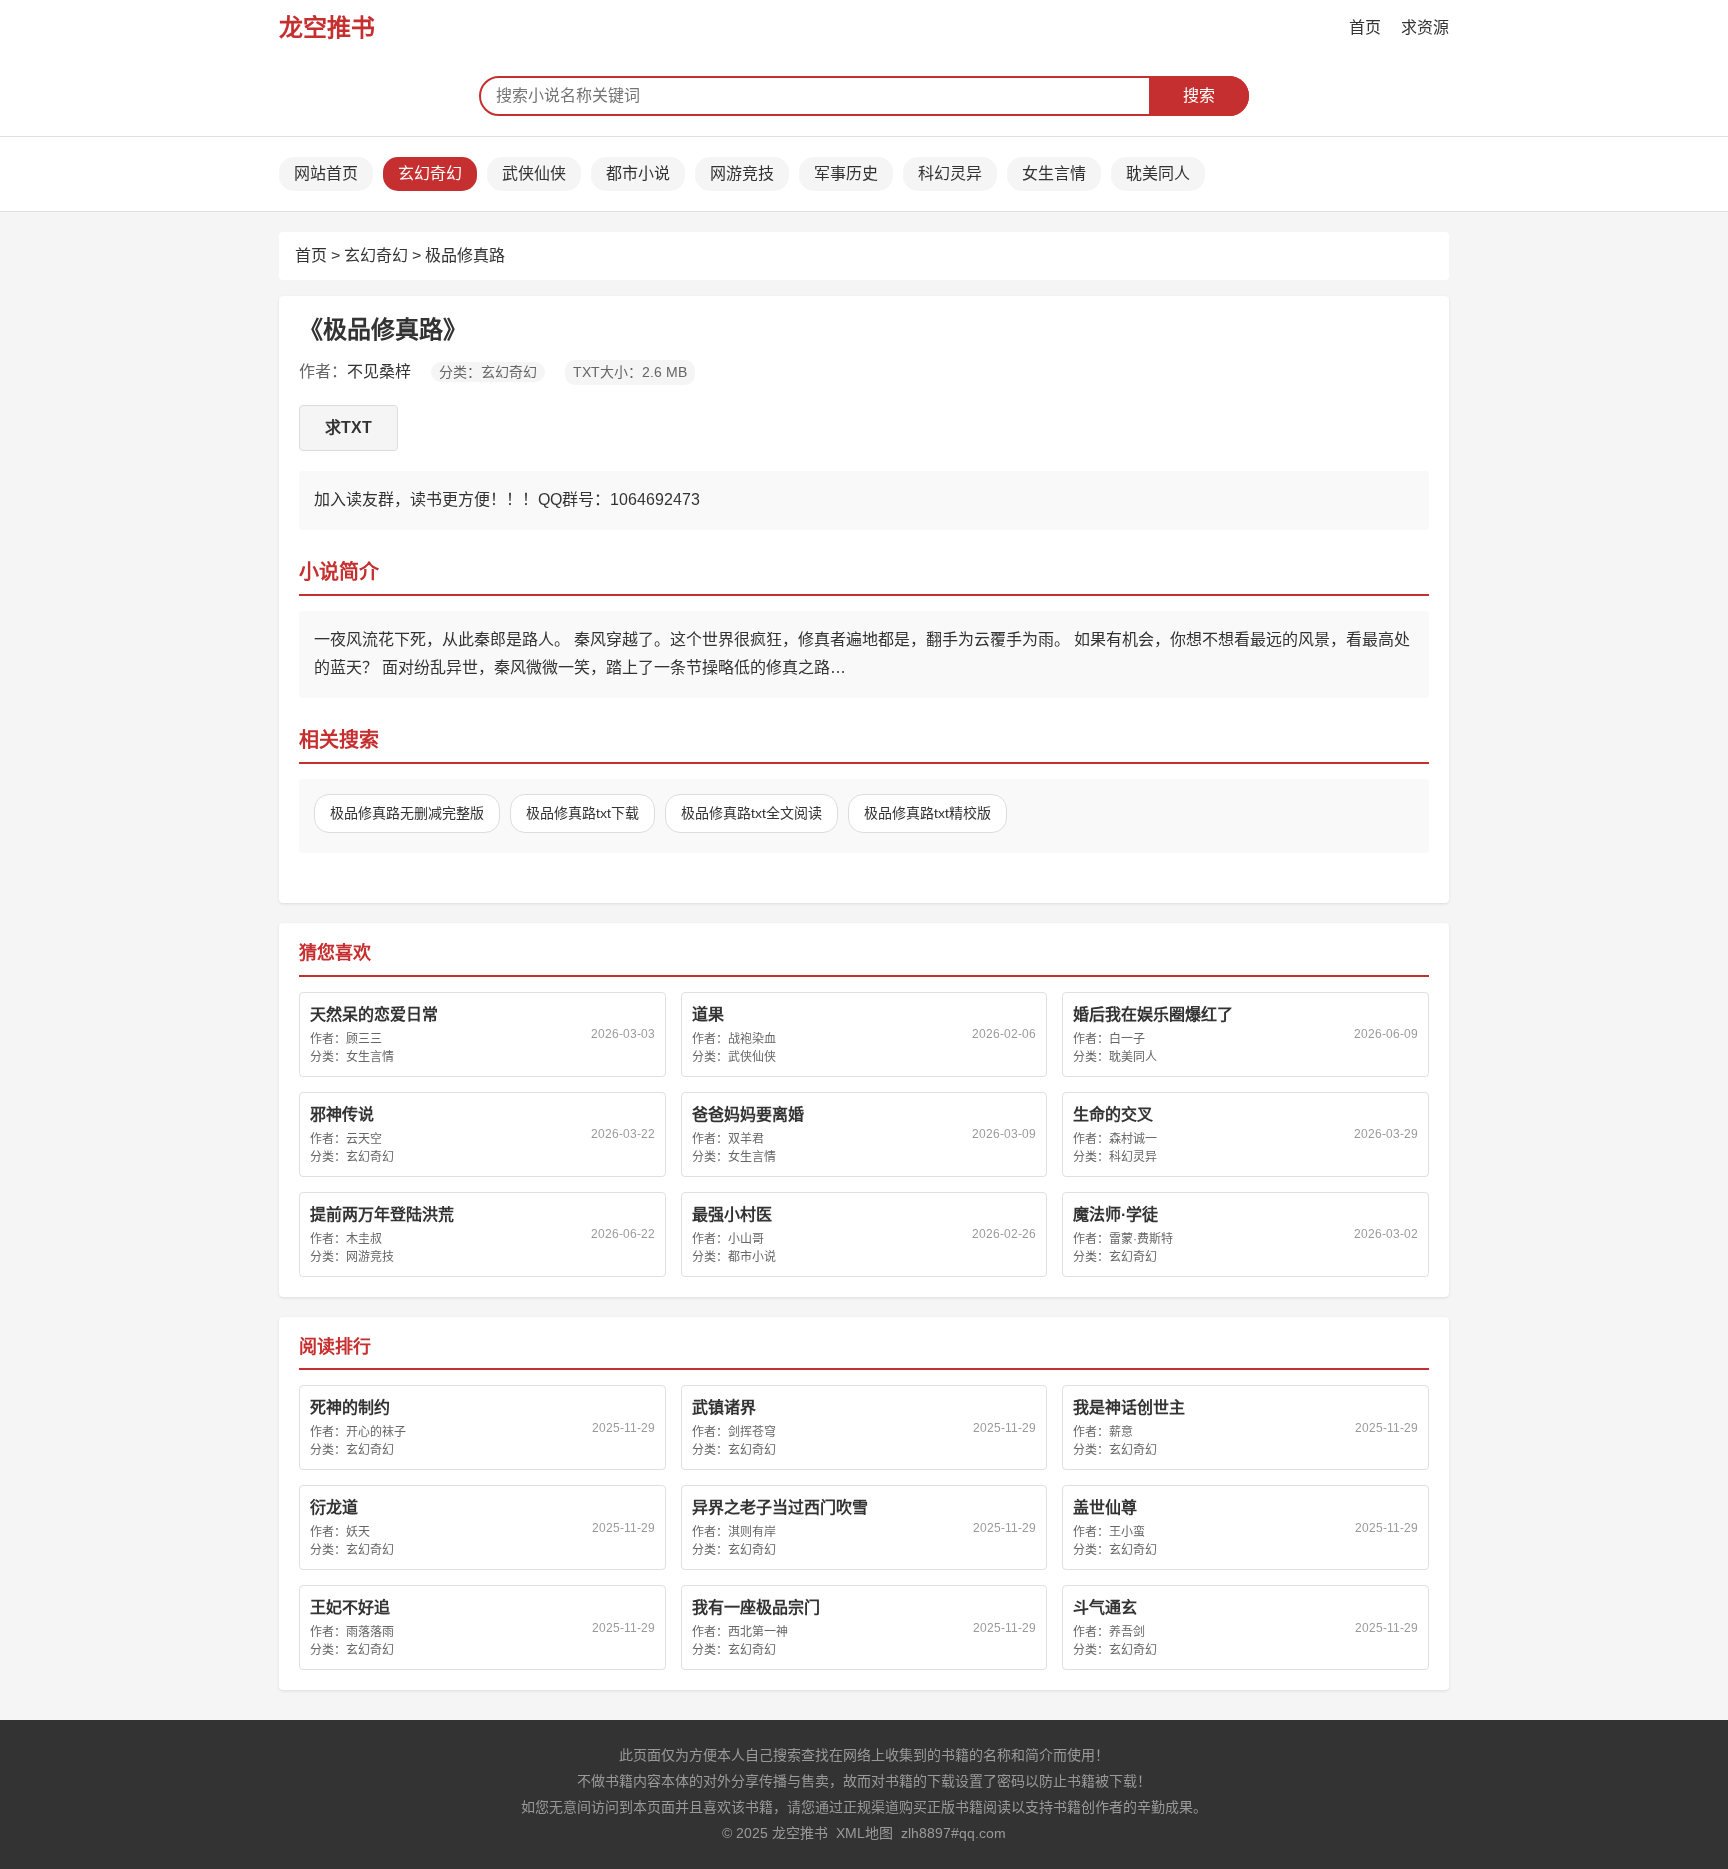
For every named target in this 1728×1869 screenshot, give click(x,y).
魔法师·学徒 (1115, 1214)
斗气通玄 (1105, 1607)
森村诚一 (1133, 1139)
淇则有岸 (752, 1532)
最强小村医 (732, 1214)
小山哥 (746, 1239)
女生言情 (1054, 173)
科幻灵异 (950, 173)
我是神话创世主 (1129, 1407)
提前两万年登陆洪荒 (382, 1214)
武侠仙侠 (534, 173)
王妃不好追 (350, 1607)
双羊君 (746, 1139)
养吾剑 (1127, 1632)
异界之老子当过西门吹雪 (780, 1507)
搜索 (1199, 95)
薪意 (1121, 1432)
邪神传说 (342, 1114)
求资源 (1425, 27)
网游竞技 (742, 173)
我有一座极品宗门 (756, 1607)
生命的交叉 (1113, 1114)
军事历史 (846, 173)
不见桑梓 (379, 371)
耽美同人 (1158, 173)
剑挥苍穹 (752, 1432)
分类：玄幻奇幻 (488, 372)
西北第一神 (758, 1632)
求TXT (348, 427)
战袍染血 (752, 1039)
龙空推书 (327, 27)
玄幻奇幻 (430, 173)
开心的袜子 (376, 1432)
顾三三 (364, 1039)
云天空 (364, 1139)
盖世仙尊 (1105, 1507)
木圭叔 (364, 1239)
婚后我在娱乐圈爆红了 (1153, 1014)
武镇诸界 (724, 1407)
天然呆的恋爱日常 (374, 1014)
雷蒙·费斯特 (1141, 1239)
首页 (1365, 27)
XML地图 (864, 1833)
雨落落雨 (370, 1632)
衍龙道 (334, 1507)
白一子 (1127, 1039)
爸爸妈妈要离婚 (748, 1114)
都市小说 (638, 173)
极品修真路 (465, 255)
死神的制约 (350, 1407)
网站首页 (326, 173)
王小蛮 (1127, 1532)
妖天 (358, 1532)
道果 (708, 1014)
